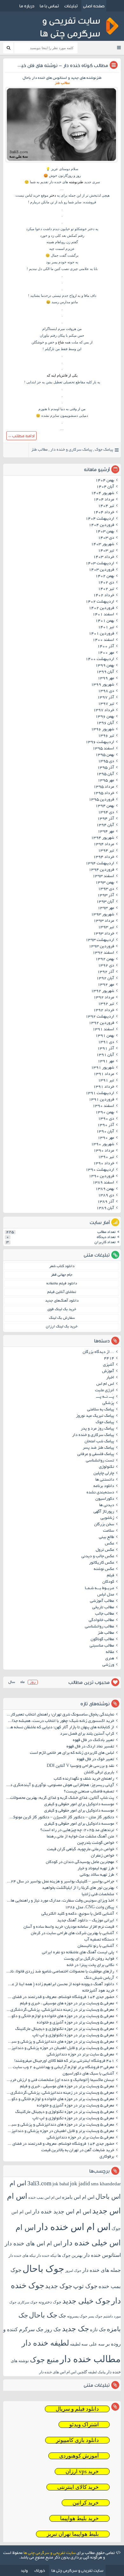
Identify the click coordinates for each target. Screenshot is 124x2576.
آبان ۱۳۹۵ (105, 774)
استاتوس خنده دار (102, 2255)
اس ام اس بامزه (78, 2197)
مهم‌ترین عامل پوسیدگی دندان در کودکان (80, 1862)
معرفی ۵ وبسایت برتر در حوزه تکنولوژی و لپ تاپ (73, 2036)
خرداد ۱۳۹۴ (104, 857)
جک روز (53, 2329)
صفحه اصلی (94, 6)
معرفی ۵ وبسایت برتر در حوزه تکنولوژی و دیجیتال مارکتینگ (65, 2029)
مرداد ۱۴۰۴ (104, 500)
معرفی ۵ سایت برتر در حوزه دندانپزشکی (80, 2055)
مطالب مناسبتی (102, 1646)
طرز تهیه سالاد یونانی (97, 1875)
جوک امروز (73, 2271)
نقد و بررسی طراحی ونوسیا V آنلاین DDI (80, 1766)
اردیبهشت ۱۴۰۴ (100, 519)
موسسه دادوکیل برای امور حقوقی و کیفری (79, 1805)
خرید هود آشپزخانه (98, 1991)
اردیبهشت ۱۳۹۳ (100, 940)
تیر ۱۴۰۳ (106, 551)
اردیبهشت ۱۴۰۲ (100, 602)
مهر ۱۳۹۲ (106, 985)
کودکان (108, 1582)
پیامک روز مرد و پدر (97, 1429)
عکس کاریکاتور (102, 1563)
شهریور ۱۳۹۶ (103, 730)
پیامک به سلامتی (101, 1410)
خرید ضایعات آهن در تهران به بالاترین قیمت (78, 2151)
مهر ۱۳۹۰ (106, 1138)
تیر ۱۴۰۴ (106, 506)
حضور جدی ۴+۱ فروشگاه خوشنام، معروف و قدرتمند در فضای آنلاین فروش (60, 1997)
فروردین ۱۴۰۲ (101, 608)
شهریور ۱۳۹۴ (103, 838)
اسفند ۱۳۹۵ (103, 749)
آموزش (108, 1371)
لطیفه (75, 2344)
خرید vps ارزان (82, 2471)
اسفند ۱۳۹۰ (103, 1106)
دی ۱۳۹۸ (106, 691)
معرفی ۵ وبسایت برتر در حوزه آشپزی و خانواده (76, 2023)
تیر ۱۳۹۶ (106, 736)
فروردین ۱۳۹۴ (101, 870)
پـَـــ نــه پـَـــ (105, 1397)
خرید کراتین (86, 2503)
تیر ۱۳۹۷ (106, 704)
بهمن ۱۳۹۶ (105, 717)
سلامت (109, 1531)
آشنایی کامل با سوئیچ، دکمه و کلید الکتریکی (78, 1914)
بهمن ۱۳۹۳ (105, 883)
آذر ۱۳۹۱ (106, 1049)
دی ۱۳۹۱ (106, 1042)
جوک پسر (95, 2316)
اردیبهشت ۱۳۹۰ (100, 1170)
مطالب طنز (39, 450)
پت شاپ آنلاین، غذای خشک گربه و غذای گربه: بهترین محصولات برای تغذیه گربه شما (60, 1798)
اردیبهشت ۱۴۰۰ (100, 659)
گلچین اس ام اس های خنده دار (63, 2372)
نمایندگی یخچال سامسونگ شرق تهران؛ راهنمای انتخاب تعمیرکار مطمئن (60, 1715)
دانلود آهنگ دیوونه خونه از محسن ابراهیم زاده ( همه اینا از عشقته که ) (60, 1985)
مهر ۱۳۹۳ (106, 908)
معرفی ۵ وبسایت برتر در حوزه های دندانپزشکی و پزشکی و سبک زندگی (60, 2042)
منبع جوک (44, 2360)
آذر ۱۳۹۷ (106, 698)
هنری (110, 1659)
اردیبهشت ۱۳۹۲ (100, 1017)
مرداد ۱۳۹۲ (104, 998)
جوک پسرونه (77, 2316)
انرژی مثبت (105, 1391)
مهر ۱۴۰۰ (106, 653)
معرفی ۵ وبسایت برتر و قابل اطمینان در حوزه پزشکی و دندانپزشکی (60, 2048)
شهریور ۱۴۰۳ (103, 544)
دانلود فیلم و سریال (77, 2409)
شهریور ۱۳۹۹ (103, 685)
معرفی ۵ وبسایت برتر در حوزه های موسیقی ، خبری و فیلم (67, 2004)
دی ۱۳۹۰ (106, 1119)
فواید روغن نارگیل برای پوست (89, 1959)
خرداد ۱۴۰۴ (104, 513)
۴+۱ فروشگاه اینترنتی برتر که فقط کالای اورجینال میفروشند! (64, 2061)
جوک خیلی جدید (86, 2301)
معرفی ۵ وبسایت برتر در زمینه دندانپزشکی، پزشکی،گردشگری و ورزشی (60, 2010)
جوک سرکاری (28, 2302)
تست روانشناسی (100, 1461)
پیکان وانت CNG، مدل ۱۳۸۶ (89, 1908)
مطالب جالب (105, 1614)
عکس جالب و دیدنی (98, 1557)
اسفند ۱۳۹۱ (103, 1030)
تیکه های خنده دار (22, 2256)
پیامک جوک (104, 450)
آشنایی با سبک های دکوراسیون (88, 2074)
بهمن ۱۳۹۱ (105, 1036)
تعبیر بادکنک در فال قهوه (93, 1740)
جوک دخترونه (50, 2302)
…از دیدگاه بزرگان (98, 1352)
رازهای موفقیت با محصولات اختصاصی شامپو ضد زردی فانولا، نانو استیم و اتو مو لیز (60, 1972)
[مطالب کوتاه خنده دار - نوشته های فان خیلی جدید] (62, 162)
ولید (24, 2570)
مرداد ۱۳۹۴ (104, 845)
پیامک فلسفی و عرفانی (96, 1454)
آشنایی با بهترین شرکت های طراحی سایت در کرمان (72, 1934)
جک (62, 2316)
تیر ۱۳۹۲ (106, 1004)
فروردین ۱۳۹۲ (101, 1023)
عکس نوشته (104, 1569)
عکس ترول (105, 1550)
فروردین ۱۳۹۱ (101, 1100)
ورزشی (108, 1665)
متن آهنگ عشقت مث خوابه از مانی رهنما (80, 1837)
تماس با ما (49, 6)
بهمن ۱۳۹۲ (105, 959)
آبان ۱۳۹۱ (105, 1055)
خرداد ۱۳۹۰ (104, 1164)
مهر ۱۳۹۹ (106, 679)
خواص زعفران (103, 1856)
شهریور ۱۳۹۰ (103, 1145)
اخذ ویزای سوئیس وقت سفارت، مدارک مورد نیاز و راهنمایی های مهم (60, 1901)
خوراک (40, 2570)
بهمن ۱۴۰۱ (105, 621)
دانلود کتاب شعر (62, 1266)
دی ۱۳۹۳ (106, 889)
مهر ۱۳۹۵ (106, 781)
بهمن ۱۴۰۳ (105, 532)
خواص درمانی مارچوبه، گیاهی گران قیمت (81, 1850)
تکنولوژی (107, 1467)
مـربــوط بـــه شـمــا (100, 1588)
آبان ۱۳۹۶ (105, 723)
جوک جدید (59, 2286)
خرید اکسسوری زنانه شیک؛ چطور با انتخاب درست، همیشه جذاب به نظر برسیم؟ (60, 1721)
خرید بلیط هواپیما (79, 2518)
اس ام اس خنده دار (74, 2227)
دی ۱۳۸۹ (106, 1196)
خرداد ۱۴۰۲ (104, 596)
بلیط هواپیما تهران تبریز (73, 2534)
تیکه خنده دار (47, 2256)
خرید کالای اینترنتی (78, 2487)
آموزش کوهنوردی (79, 2456)
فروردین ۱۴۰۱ (101, 634)
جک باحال (43, 2315)
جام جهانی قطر (62, 1275)
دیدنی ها (107, 1506)
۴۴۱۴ (109, 1359)
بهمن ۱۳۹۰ (105, 1113)
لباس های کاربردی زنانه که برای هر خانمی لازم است (72, 1753)
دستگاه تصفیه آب (99, 1940)
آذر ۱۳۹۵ (106, 768)
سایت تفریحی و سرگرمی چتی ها (50, 2553)
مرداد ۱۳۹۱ (104, 1074)
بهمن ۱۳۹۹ (105, 666)
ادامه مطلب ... (21, 436)
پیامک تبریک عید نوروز (95, 1416)
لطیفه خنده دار (45, 2343)
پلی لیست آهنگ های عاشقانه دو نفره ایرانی (78, 1953)
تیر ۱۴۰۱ (106, 627)
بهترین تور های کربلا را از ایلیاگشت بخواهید (78, 1888)
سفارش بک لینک (62, 1318)
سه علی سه (93, 2344)
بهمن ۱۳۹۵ (105, 755)
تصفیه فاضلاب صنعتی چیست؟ (89, 1792)
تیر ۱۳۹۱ (106, 1081)
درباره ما (27, 6)
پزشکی (108, 1403)
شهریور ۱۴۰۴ (103, 493)
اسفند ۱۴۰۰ (103, 640)
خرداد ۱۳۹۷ (104, 710)
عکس (110, 1544)
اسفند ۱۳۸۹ (103, 1183)
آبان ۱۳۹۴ (105, 825)
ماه (22, 1682)
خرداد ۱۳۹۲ (104, 1010)
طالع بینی (107, 1537)
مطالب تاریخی (103, 1608)
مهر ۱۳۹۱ (106, 1062)
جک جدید (76, 2329)
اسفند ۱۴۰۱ (103, 615)
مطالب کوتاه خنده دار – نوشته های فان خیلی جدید (57, 65)
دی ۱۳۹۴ (106, 813)
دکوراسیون (105, 1499)
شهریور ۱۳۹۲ (103, 991)
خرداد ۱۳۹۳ (104, 934)
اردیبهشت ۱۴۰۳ (100, 564)
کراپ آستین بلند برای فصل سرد (87, 1734)
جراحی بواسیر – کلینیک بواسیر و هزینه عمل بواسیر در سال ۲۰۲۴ (60, 1882)
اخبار (110, 1378)
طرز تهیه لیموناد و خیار (96, 1869)
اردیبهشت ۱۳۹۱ (100, 1093)
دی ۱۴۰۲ (106, 583)
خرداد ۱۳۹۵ (104, 793)
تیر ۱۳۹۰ (106, 1157)
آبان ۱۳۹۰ (105, 1132)
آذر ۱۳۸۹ (106, 1202)
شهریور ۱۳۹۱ (103, 1068)
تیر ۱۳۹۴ (106, 851)
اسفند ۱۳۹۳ (103, 876)
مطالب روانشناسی (100, 1627)
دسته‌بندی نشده (100, 1493)
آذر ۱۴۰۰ (106, 647)
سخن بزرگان (104, 1525)
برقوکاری (107, 2157)
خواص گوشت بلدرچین (96, 1843)
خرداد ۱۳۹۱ (104, 1087)
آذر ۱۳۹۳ (106, 896)
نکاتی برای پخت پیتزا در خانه (90, 1965)
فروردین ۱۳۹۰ (101, 1176)
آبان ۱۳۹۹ (105, 672)
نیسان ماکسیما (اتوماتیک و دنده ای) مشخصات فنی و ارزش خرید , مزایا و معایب (60, 2080)
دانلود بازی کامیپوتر (77, 2440)
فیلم (110, 1576)
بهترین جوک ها (70, 2255)
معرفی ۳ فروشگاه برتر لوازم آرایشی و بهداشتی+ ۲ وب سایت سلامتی (60, 2068)
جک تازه (98, 2329)
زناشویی (107, 1518)
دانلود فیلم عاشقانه (62, 1284)
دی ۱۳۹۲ (106, 966)
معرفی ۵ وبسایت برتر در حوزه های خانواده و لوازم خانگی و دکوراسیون (60, 2016)
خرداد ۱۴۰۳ (104, 557)
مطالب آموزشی (102, 1601)
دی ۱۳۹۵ (106, 762)
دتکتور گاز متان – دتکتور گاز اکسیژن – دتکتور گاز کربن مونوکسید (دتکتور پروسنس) (60, 1818)
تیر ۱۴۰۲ (106, 589)
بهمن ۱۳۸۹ (105, 1189)
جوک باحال (43, 2269)
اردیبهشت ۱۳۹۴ (100, 864)
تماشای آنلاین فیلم (62, 1292)
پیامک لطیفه (97, 2372)
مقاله (110, 1652)
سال (12, 1682)
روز (33, 1682)
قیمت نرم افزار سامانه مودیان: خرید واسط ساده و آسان (69, 1927)
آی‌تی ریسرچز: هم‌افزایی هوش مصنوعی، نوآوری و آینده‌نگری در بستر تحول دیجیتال (60, 1785)
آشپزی (109, 1365)
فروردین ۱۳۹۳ (101, 947)
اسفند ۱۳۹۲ (103, 953)
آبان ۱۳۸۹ (105, 1208)
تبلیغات (71, 6)
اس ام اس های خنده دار (33, 2243)
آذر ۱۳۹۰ (106, 1125)
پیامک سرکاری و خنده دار (71, 450)
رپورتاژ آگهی (104, 1512)
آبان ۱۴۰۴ (105, 487)
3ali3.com (39, 2183)
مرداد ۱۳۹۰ (104, 1151)
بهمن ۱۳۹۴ (105, 806)
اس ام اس (105, 1384)
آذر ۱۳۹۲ (106, 972)
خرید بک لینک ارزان (62, 1327)
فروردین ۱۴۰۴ (101, 525)
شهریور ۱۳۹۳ (103, 915)
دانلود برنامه (104, 1486)
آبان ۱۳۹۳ (105, 902)
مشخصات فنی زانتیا (98, 1895)
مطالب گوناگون (102, 1640)
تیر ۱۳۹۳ (106, 928)
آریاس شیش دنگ (99, 1978)
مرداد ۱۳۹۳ (104, 921)
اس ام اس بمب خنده (45, 2197)
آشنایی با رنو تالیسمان (96, 1946)
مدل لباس (106, 1595)
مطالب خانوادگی (101, 1620)
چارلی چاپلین (104, 1474)
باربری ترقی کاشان (99, 1773)
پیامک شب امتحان (99, 1442)
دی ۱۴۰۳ (106, 538)
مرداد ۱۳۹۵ (104, 787)
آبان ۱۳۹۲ (105, 979)
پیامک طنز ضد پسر (98, 1448)
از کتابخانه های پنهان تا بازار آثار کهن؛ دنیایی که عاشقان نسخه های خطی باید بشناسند (60, 1728)
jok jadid (80, 2184)
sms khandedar (106, 2184)
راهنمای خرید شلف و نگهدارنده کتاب (84, 1779)
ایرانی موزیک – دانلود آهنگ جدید (86, 1921)
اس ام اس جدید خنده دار (62, 2212)
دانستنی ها (105, 1480)
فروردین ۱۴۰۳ (101, 570)
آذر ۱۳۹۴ (106, 819)
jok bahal (61, 2184)
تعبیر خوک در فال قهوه (96, 1760)
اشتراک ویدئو (84, 2425)
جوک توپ (85, 2286)
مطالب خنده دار (90, 2359)
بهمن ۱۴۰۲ (105, 576)
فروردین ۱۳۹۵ (101, 800)
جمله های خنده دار (102, 2270)
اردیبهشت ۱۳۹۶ (100, 742)
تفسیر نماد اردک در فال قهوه (90, 1747)
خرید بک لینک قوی (62, 1309)
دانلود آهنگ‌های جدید (62, 1301)
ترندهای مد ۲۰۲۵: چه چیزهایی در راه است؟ (77, 1830)
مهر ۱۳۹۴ (106, 832)
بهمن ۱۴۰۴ (105, 481)
